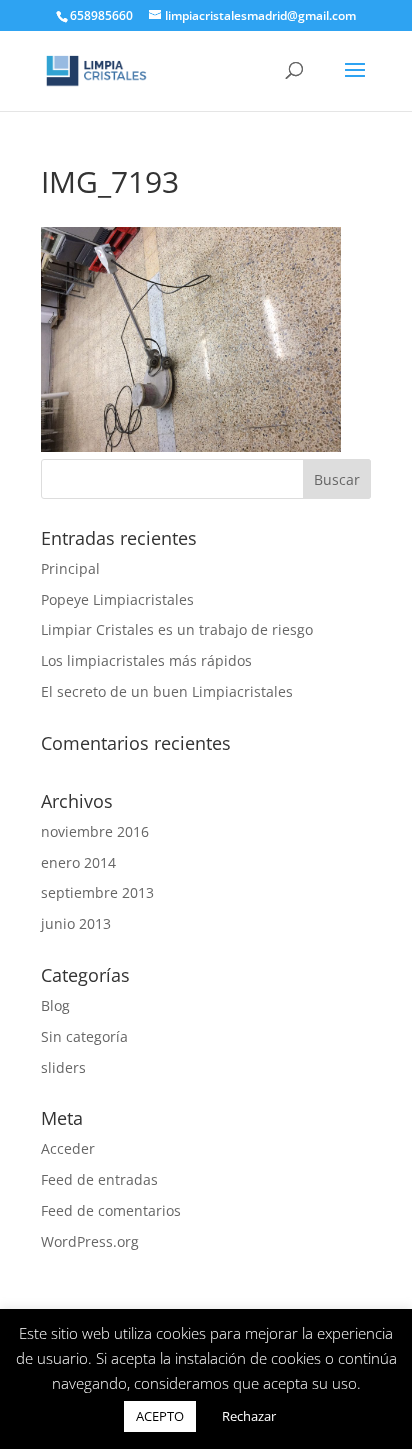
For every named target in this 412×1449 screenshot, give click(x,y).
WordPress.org (90, 1241)
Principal (70, 568)
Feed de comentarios (111, 1210)
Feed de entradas (99, 1179)
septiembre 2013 (97, 892)
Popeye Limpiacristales (117, 599)
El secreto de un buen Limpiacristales (167, 691)
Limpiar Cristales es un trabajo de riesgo (177, 629)
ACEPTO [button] (160, 1416)
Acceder (68, 1148)
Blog (55, 1005)
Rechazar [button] (249, 1416)
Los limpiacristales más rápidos (146, 660)
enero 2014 (78, 862)
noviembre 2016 (95, 831)
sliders (63, 1067)
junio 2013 (76, 923)
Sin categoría (84, 1036)
